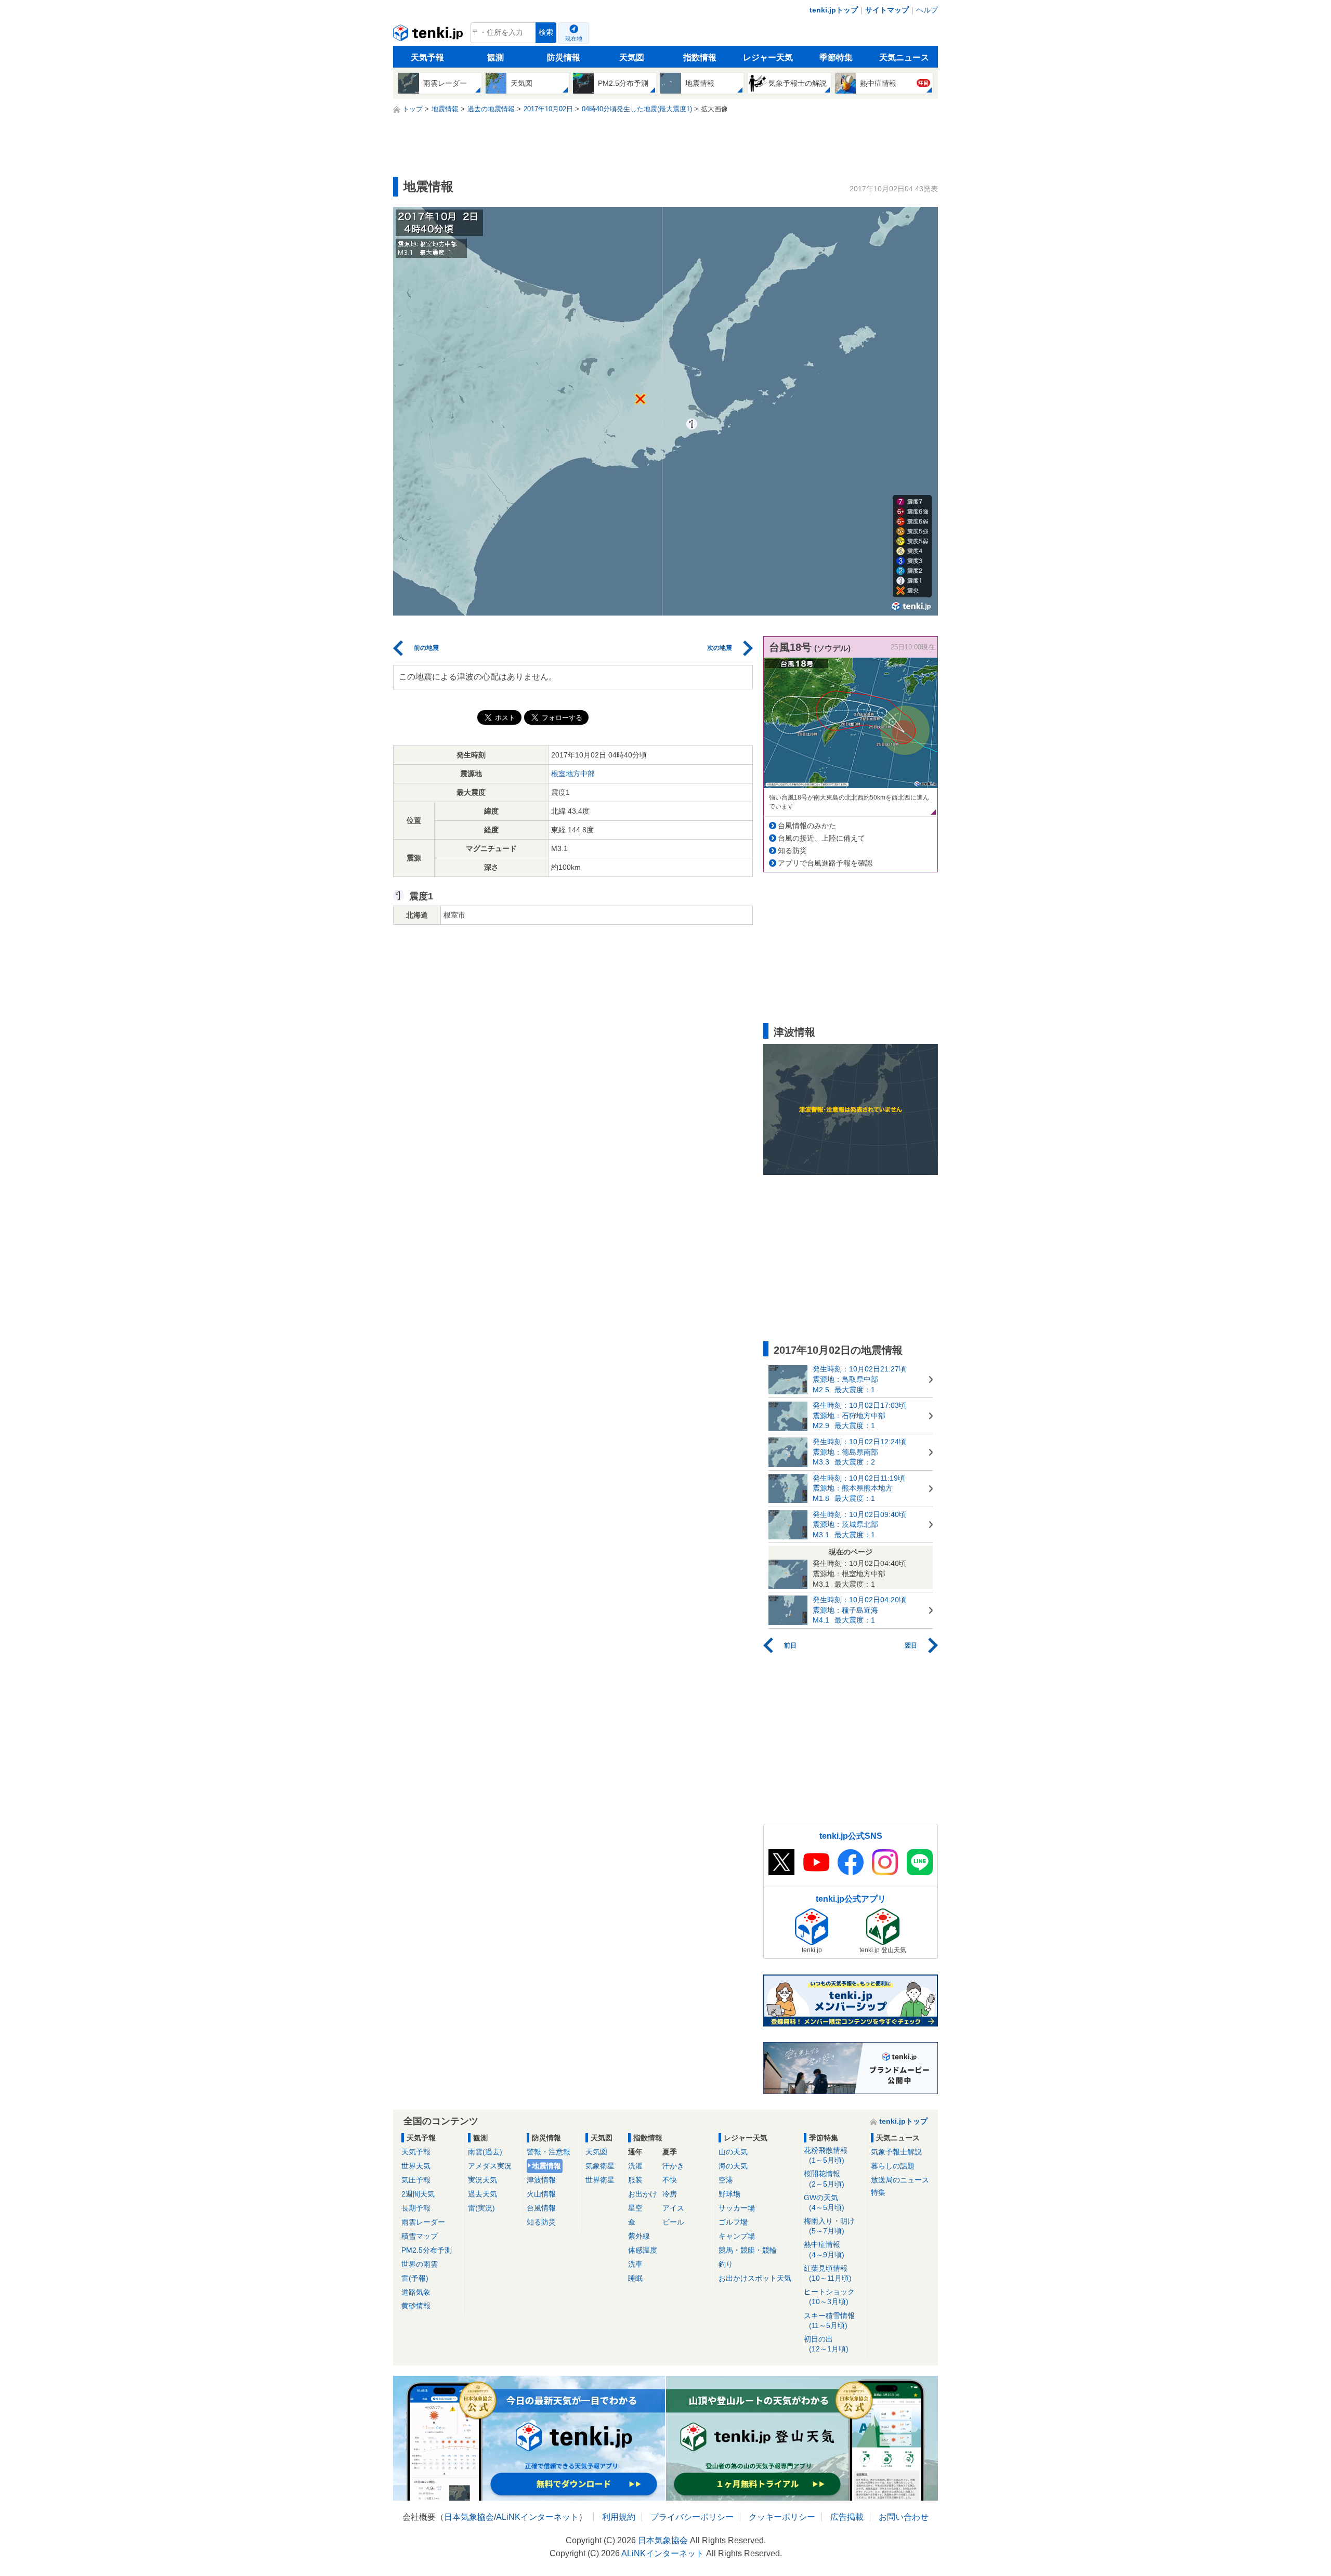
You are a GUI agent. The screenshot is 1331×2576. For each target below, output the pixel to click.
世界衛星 (600, 2180)
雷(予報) (415, 2278)
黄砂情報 (416, 2306)
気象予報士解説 (896, 2152)
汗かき (673, 2166)
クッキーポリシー (782, 2517)
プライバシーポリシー (692, 2517)
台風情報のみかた (807, 826)
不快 (670, 2180)
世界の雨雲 (420, 2264)
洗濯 (635, 2166)
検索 (546, 32)
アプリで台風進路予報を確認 (825, 863)
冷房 (670, 2194)
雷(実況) (481, 2208)
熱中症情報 (824, 2249)
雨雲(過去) (485, 2152)
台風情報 (541, 2208)
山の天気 (733, 2152)
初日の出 (826, 2344)
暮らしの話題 (893, 2166)
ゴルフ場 (733, 2222)
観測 (495, 57)
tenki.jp (429, 35)
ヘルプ (927, 10)
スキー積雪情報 (829, 2320)
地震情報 (546, 2166)
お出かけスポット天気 (755, 2278)
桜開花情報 (824, 2179)
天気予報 (427, 57)
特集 (878, 2192)
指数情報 (700, 57)
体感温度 (643, 2250)
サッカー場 (737, 2208)
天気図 (632, 57)
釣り (726, 2264)
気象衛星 (600, 2166)
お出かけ (643, 2194)
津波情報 (541, 2180)
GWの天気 (824, 2202)
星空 (635, 2208)
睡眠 (635, 2278)
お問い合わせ (904, 2517)
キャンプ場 (737, 2236)
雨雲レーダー (423, 2222)
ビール (673, 2222)
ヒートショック (829, 2297)
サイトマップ (887, 10)
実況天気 (482, 2180)
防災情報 (564, 57)
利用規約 (619, 2517)
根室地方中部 (573, 774)
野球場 (729, 2194)
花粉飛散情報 (826, 2155)
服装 (635, 2180)
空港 (726, 2180)
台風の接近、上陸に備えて (821, 838)
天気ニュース (904, 57)
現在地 (574, 38)
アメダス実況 (490, 2166)
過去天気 (482, 2194)
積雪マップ (420, 2236)
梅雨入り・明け (829, 2226)
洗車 (635, 2264)
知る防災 (792, 851)
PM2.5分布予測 (427, 2250)
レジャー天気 (768, 57)
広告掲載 (847, 2517)
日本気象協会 (469, 2517)
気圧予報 (416, 2180)
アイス (673, 2208)
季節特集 (836, 57)
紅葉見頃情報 (828, 2273)
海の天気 (733, 2166)
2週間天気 (418, 2194)
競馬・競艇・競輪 (748, 2250)
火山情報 (541, 2194)
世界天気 (416, 2166)
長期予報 (416, 2208)
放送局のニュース (900, 2180)
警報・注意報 (549, 2152)
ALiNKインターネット (537, 2517)
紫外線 (639, 2236)
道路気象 (416, 2292)
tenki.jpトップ (834, 10)
